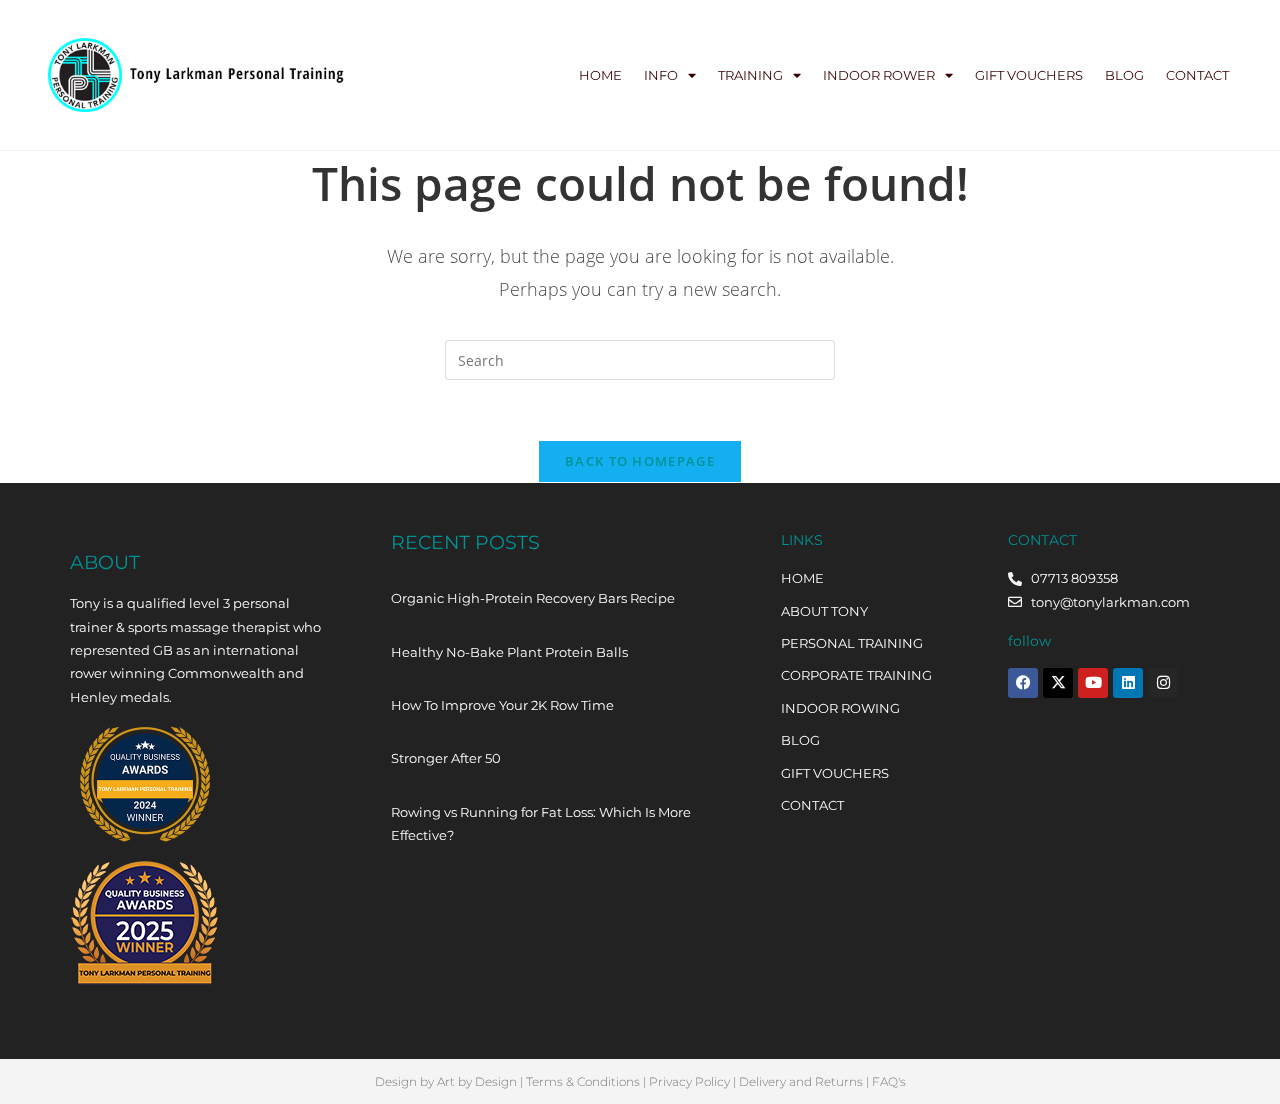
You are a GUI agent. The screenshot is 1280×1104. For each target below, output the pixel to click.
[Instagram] (1163, 683)
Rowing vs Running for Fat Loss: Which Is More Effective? (541, 823)
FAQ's (889, 1081)
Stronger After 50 (446, 758)
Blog (1124, 75)
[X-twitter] (1058, 683)
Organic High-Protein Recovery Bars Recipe (533, 598)
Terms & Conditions (583, 1081)
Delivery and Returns (801, 1081)
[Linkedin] (1128, 683)
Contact (1197, 75)
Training (750, 75)
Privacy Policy (689, 1081)
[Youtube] (1093, 683)
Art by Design (477, 1081)
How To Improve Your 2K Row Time (502, 705)
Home (600, 75)
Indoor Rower (879, 75)
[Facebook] (1023, 683)
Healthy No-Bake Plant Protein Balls (509, 652)
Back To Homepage (640, 461)
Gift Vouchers (1029, 75)
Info (661, 75)
